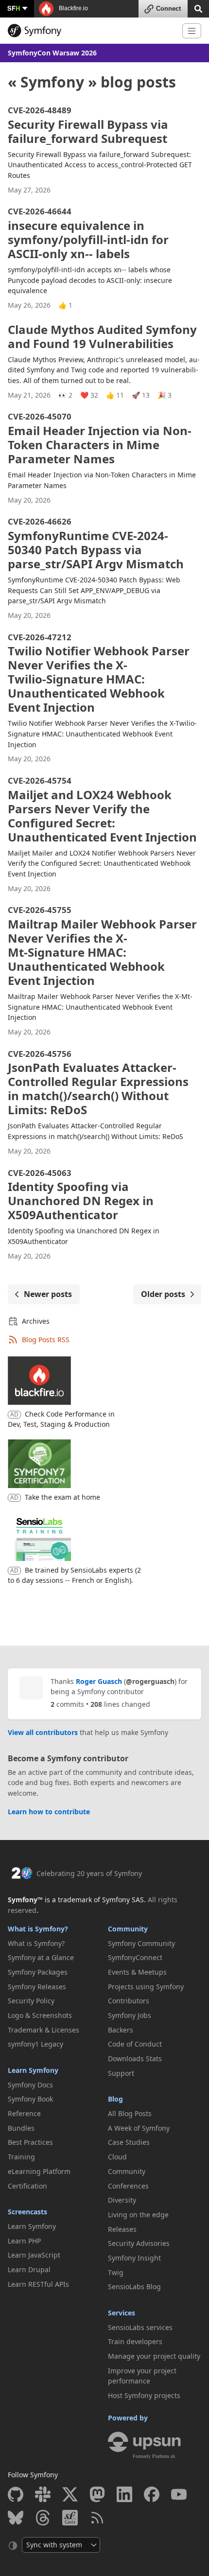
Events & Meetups (137, 1972)
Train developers (135, 2341)
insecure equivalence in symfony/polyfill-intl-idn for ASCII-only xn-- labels (88, 234)
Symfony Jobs (130, 2015)
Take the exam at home (62, 1497)
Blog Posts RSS (46, 1340)
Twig (116, 2272)
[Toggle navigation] (192, 31)
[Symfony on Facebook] (152, 2494)
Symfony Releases (37, 1987)
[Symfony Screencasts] (70, 2518)
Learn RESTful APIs (38, 2284)
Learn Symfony (33, 2070)
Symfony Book (30, 2099)
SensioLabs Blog (134, 2287)
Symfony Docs (30, 2085)
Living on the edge (138, 2215)
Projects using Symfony (146, 1987)
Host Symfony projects (144, 2395)
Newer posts (48, 1294)
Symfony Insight (134, 2258)
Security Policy (31, 2001)
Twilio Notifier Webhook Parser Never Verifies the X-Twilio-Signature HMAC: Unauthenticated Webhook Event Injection (99, 674)
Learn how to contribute (49, 1812)
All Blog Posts (130, 2113)
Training (21, 2157)
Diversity (122, 2200)
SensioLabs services (140, 2327)
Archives (36, 1321)
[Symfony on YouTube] (179, 2494)
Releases (122, 2229)
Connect (168, 9)
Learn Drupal (29, 2269)
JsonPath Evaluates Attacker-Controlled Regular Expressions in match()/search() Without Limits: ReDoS (98, 1084)
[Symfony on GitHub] (16, 2494)
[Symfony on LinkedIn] (124, 2494)
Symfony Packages (38, 1972)
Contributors (129, 2001)
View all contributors (43, 1732)
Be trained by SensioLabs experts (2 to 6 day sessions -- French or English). (74, 1575)
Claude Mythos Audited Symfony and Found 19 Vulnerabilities (102, 336)
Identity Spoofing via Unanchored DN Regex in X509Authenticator (81, 1196)
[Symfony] (91, 31)
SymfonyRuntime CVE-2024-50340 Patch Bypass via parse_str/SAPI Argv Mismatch (96, 544)
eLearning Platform (39, 2171)
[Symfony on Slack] (43, 2494)
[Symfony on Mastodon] (97, 2494)
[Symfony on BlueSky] (16, 2518)
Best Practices (30, 2142)
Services (122, 2313)
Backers (121, 2030)
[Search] (198, 8)
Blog (115, 2099)
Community (128, 1929)
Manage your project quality (154, 2356)
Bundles (21, 2128)
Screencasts (27, 2212)
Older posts (163, 1294)
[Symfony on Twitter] (70, 2494)
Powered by (128, 2418)
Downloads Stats (135, 2059)
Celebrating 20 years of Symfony (89, 1873)
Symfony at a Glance (41, 1957)
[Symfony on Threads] (43, 2518)
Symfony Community (141, 1943)
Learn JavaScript (34, 2255)
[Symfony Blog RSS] (97, 2518)
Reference (24, 2113)
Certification (27, 2186)
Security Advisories (139, 2243)
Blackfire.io (73, 8)
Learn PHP (24, 2241)
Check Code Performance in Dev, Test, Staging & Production (61, 1419)
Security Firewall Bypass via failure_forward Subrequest (88, 126)
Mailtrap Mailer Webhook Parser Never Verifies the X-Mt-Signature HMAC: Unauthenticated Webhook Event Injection (102, 947)
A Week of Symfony (139, 2128)
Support (121, 2073)
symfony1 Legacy (35, 2044)
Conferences (128, 2186)
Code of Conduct (135, 2044)
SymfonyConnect (135, 1957)
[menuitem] (54, 1944)
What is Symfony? (38, 1929)
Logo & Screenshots (40, 2015)
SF (14, 8)
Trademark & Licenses (44, 2030)
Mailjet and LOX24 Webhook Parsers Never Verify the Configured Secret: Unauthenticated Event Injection (102, 810)
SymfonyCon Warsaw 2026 (52, 53)
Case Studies (129, 2142)
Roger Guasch (99, 1681)
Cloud (117, 2157)
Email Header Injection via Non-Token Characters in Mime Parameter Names (100, 439)
